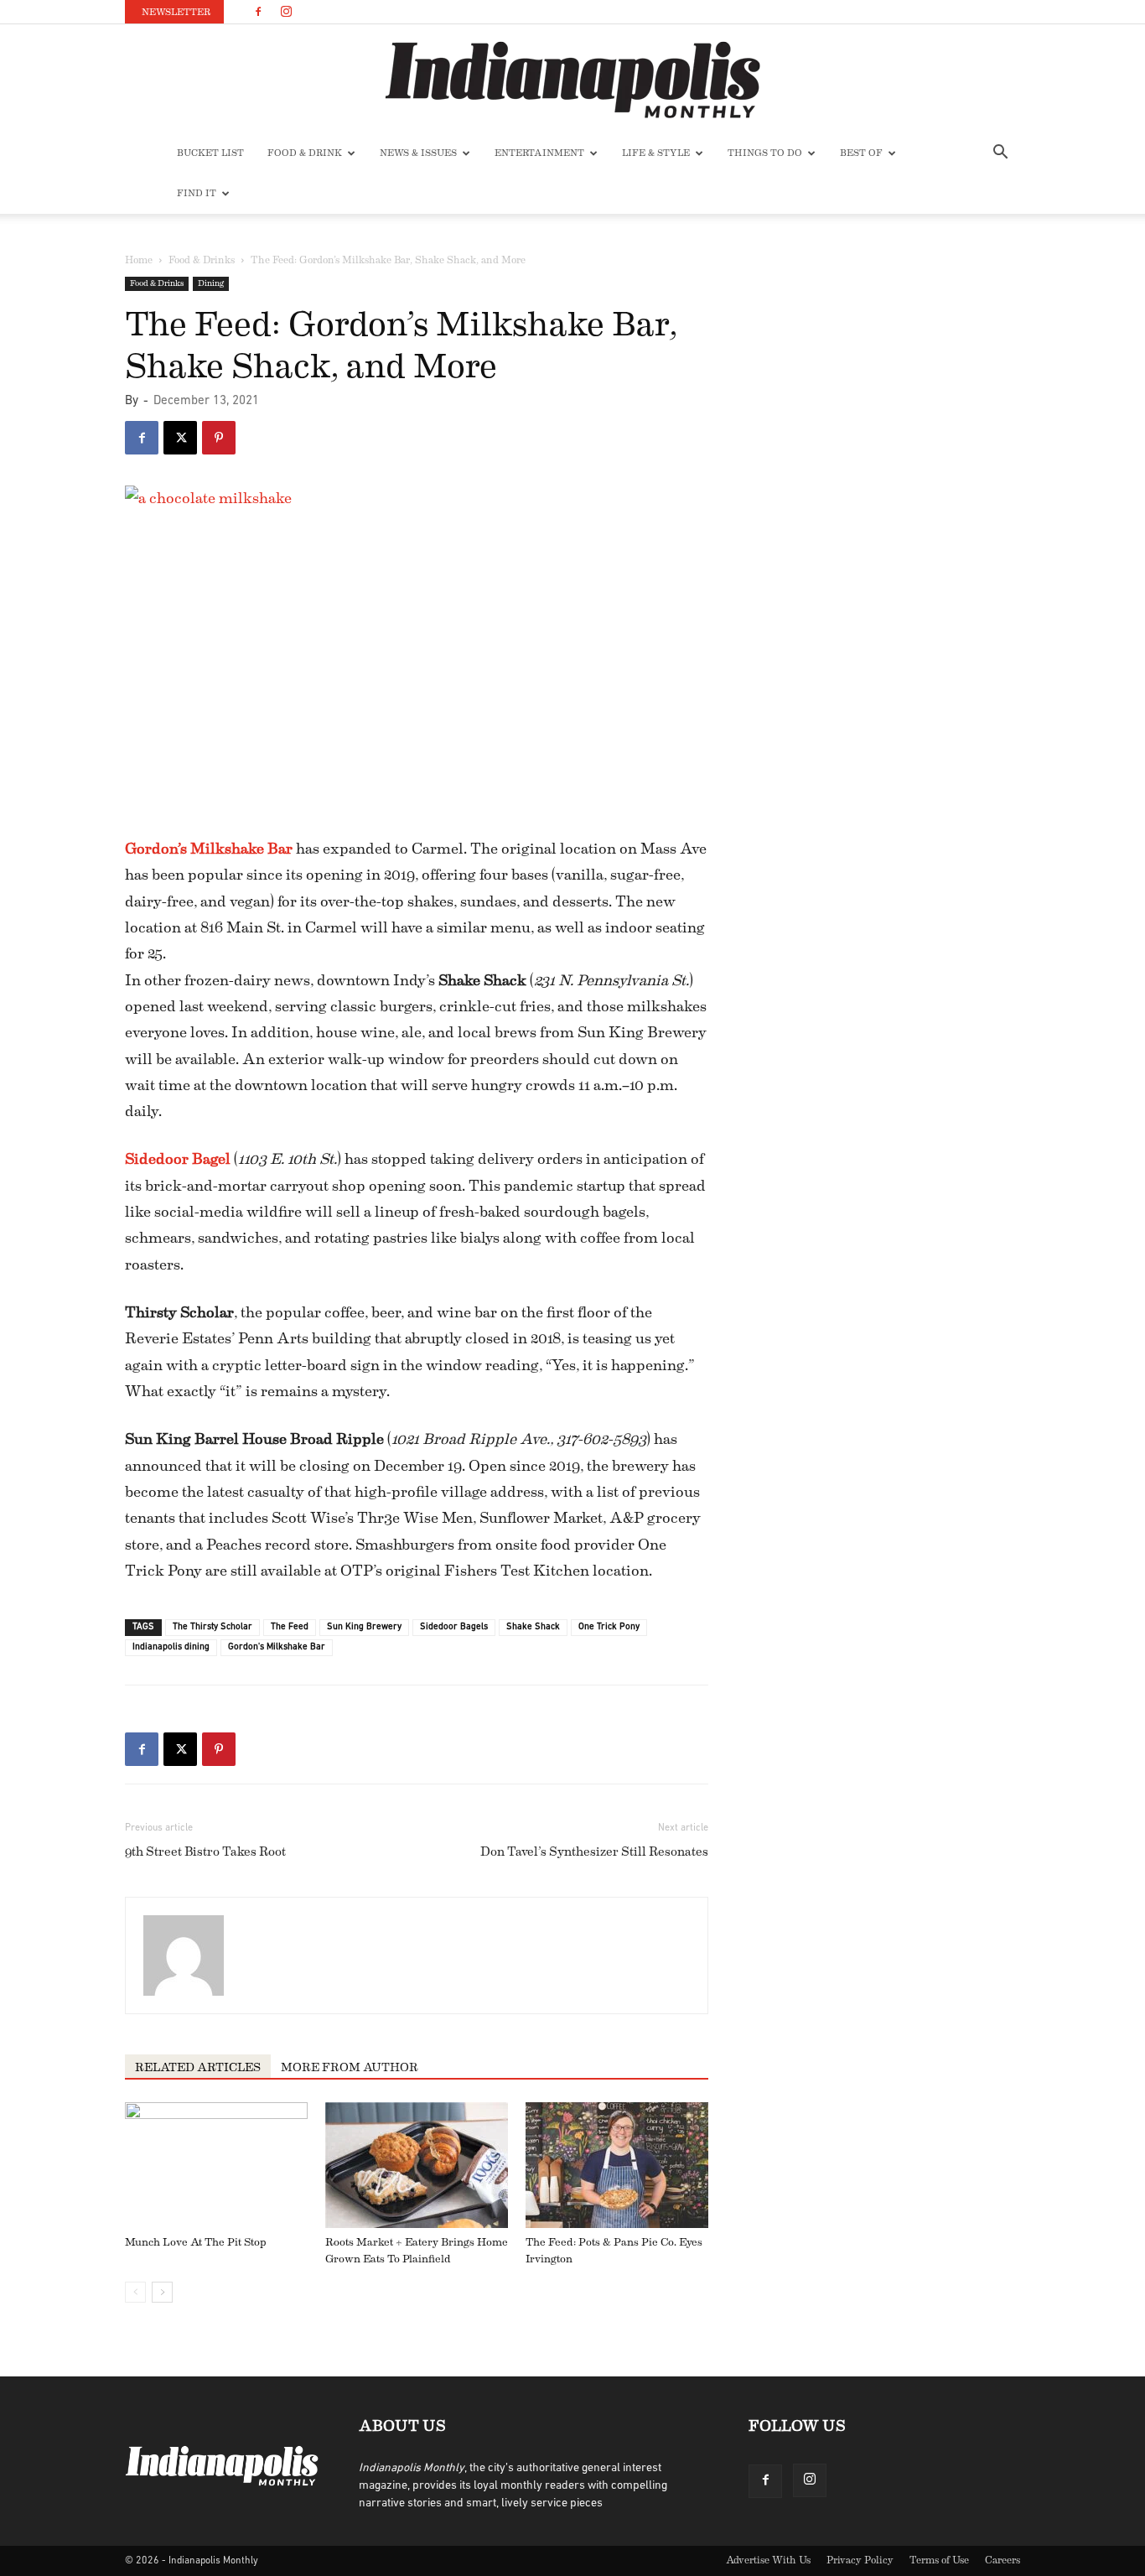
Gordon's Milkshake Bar (277, 1647)
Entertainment (539, 153)
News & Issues (418, 153)
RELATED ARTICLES (198, 2068)
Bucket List (210, 153)
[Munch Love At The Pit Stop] (216, 2165)
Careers (1003, 2560)
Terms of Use (939, 2560)
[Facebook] (258, 12)
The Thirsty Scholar (212, 1627)
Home (139, 260)
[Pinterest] (219, 438)
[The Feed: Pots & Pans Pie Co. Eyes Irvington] (617, 2165)
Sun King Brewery (364, 1627)
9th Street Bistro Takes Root (205, 1852)
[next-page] (162, 2292)
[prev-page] (135, 2292)
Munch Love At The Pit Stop (196, 2242)
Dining (211, 283)
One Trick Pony (609, 1627)
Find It (197, 193)
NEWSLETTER (176, 12)
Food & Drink (305, 153)
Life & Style (656, 153)
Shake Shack (533, 1627)
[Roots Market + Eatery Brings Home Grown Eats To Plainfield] (417, 2165)
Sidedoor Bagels (454, 1627)
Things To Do (765, 153)
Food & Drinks (202, 260)
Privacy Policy (860, 2560)
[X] (180, 438)
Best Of (861, 153)
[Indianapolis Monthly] (572, 80)
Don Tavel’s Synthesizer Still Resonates (594, 1852)
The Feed (290, 1627)
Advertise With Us (768, 2560)
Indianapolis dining (171, 1647)
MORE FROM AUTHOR (350, 2068)
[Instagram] (286, 12)
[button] (1000, 154)
